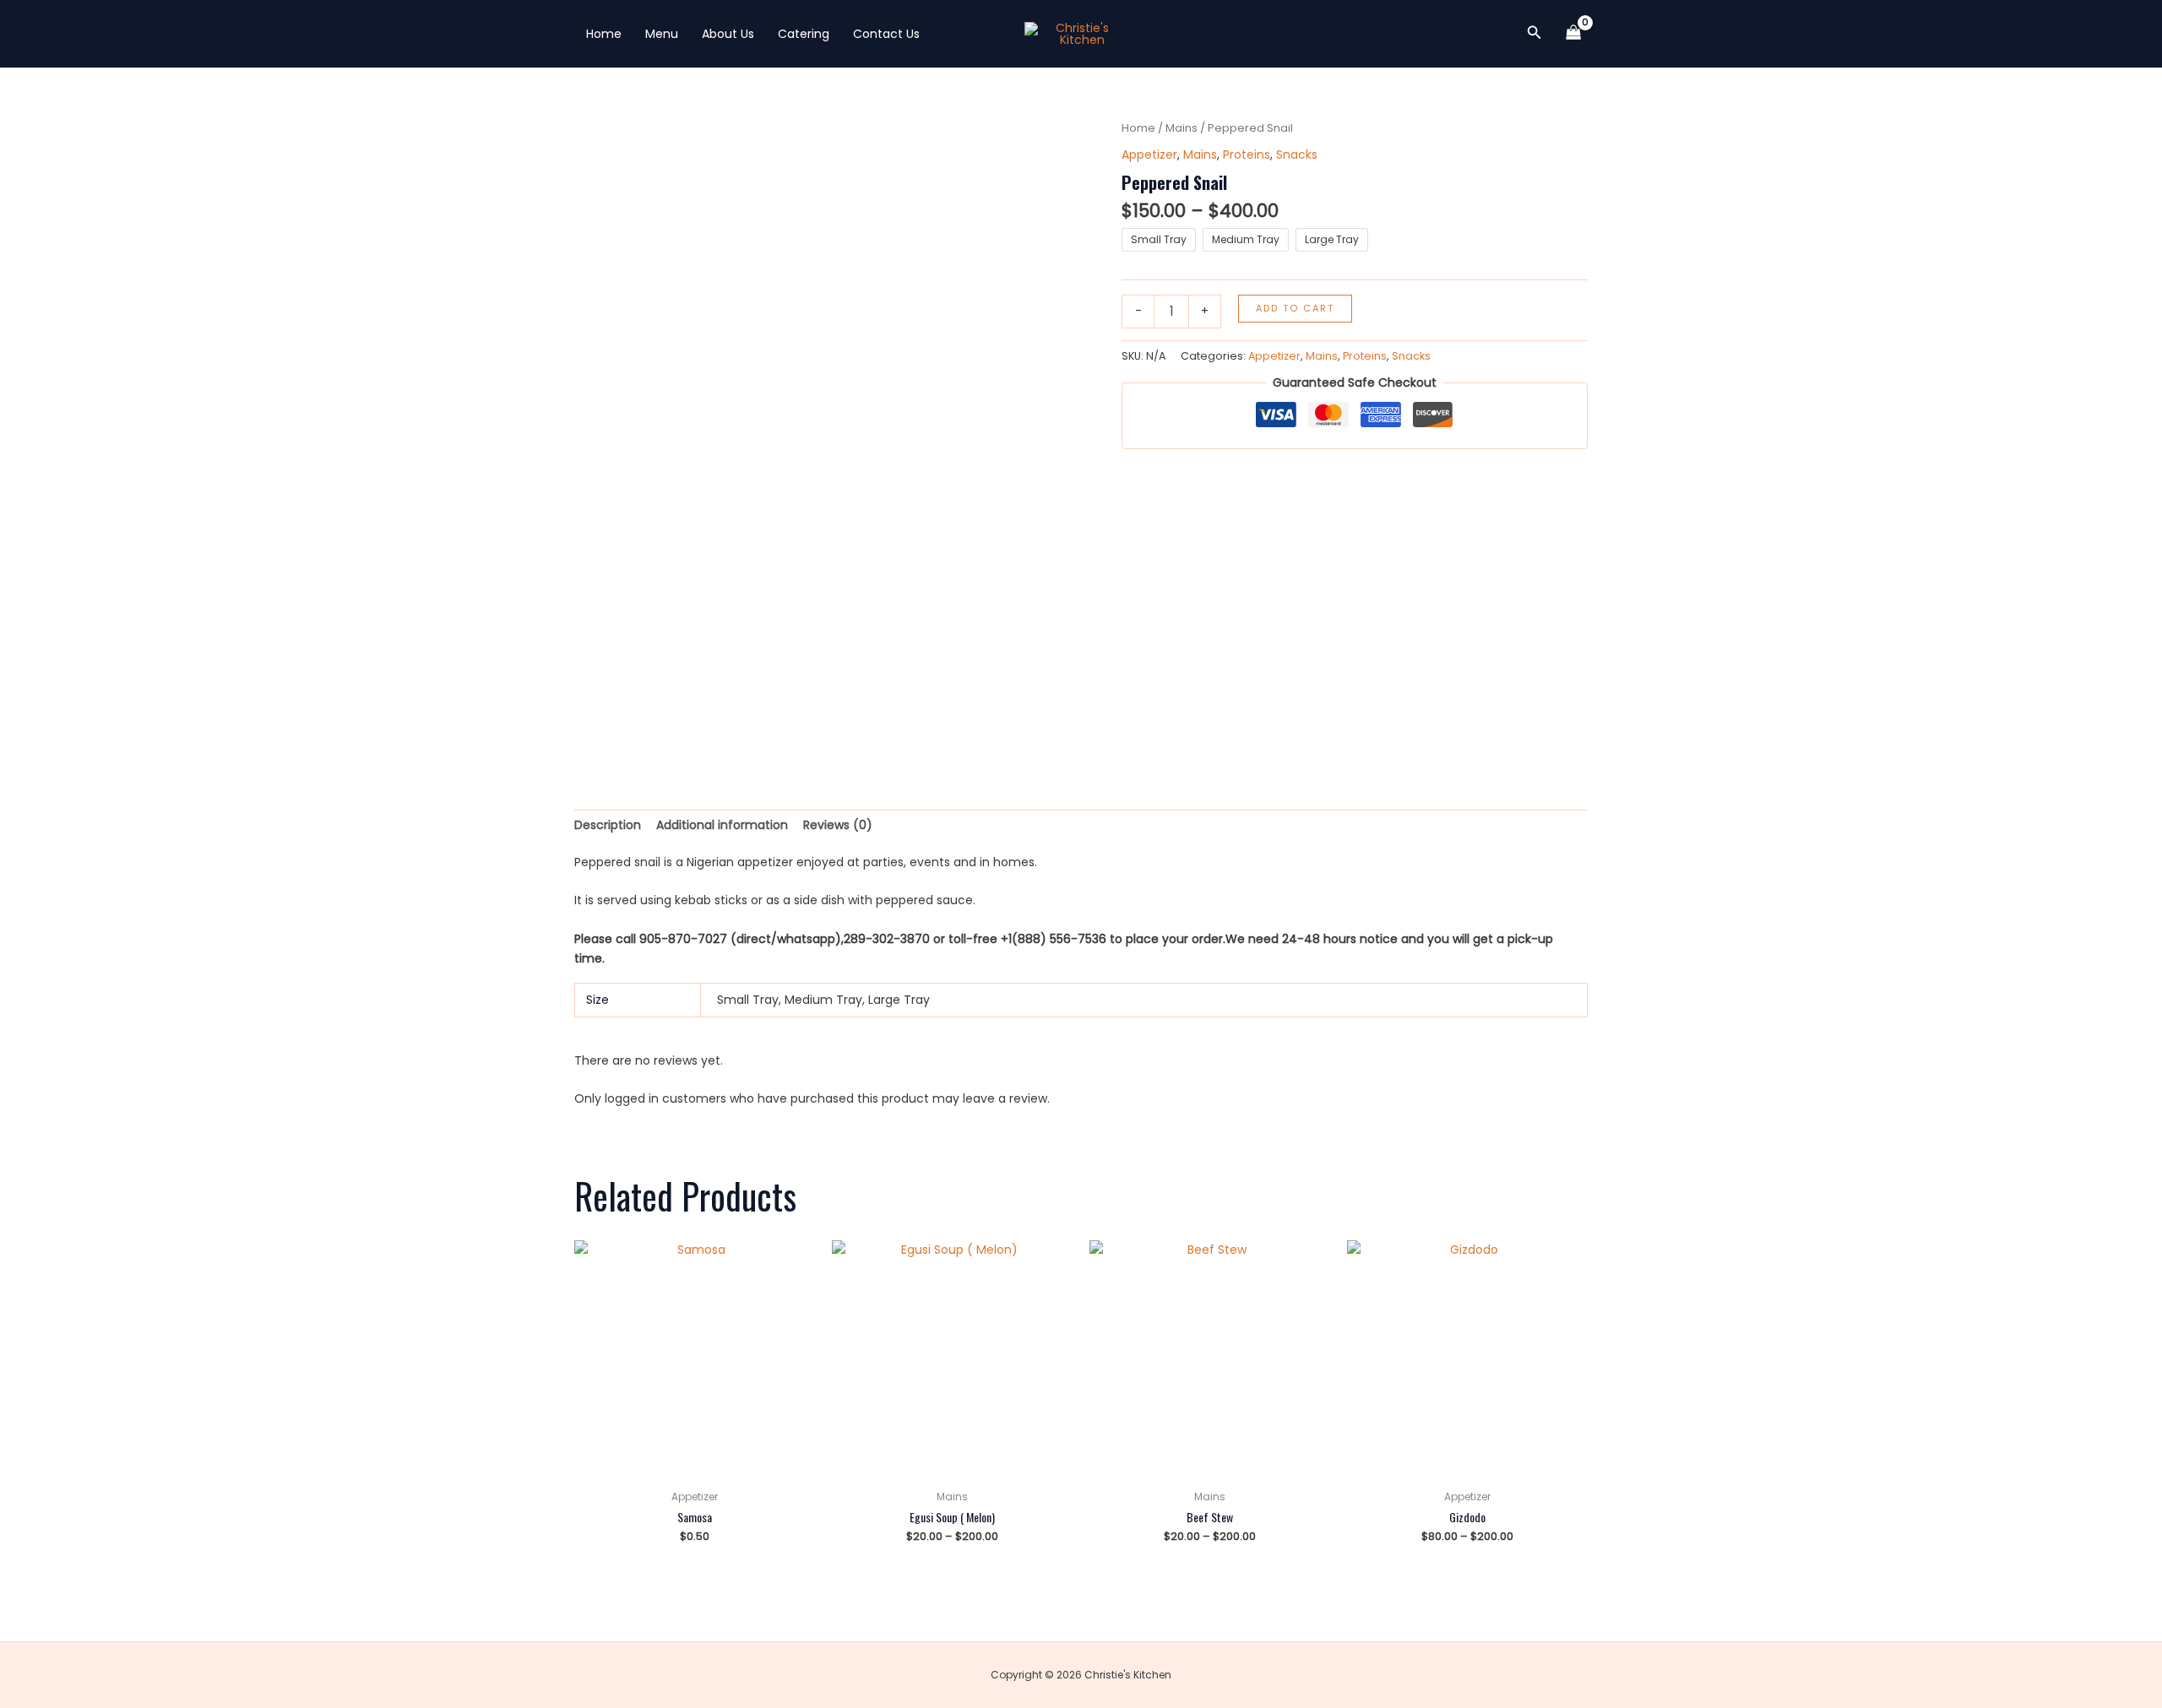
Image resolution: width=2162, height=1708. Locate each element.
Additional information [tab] (722, 825)
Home (604, 34)
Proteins (1247, 155)
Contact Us (886, 34)
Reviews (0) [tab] (838, 825)
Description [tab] (608, 825)
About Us (728, 34)
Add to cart (1295, 308)
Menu (662, 34)
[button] (1535, 34)
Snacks (1297, 155)
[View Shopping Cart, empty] (1574, 34)
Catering (804, 34)
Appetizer (1149, 155)
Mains (1181, 128)
